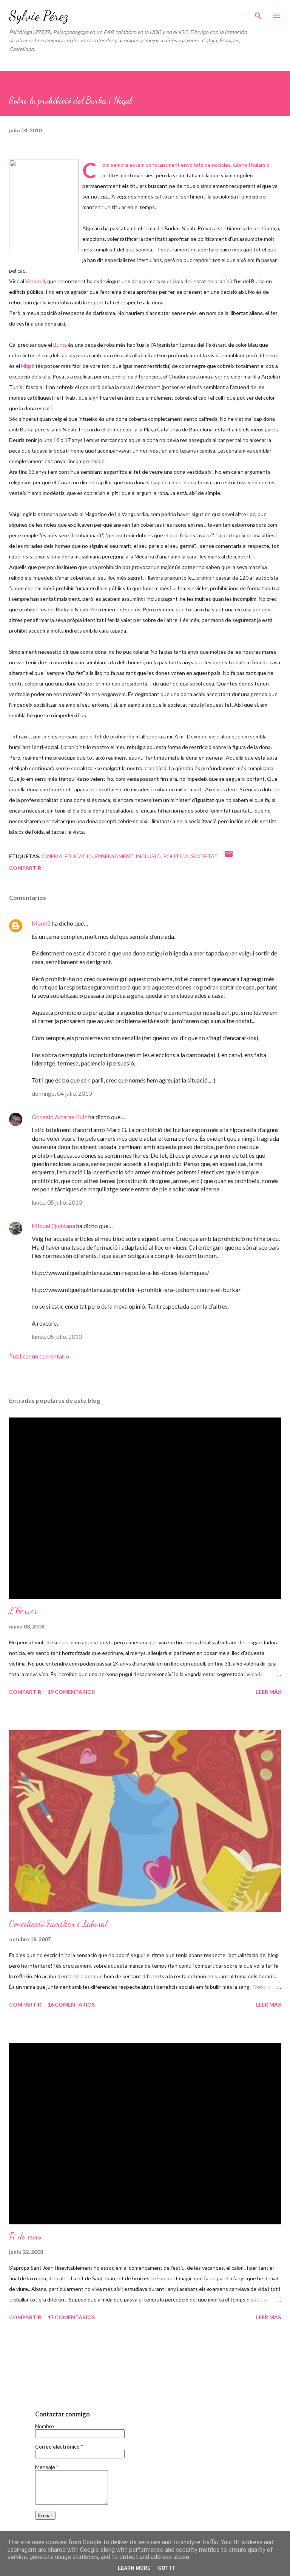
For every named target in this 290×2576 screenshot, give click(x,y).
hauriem (135, 313)
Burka (171, 228)
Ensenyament (114, 856)
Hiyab (69, 398)
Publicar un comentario (39, 1356)
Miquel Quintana (53, 1226)
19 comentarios (71, 1692)
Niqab (188, 228)
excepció (20, 376)
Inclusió (148, 856)
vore (95, 366)
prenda (259, 694)
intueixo (88, 419)
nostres (252, 652)
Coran (65, 482)
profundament (185, 355)
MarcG (41, 923)
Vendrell (35, 281)
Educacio (79, 856)
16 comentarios (71, 2005)
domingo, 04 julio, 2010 (62, 1093)
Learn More (134, 2568)
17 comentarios (71, 2317)
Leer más (268, 1692)
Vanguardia (135, 514)
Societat (204, 856)
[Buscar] (258, 14)
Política (176, 856)
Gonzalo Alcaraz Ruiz (59, 1117)
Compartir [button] (25, 868)
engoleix (244, 175)
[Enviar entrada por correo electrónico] (229, 856)
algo (225, 736)
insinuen (67, 567)
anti (39, 747)
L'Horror (23, 1611)
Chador (177, 376)
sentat (48, 599)
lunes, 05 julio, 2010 (57, 1202)
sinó (253, 482)
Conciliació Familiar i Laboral (58, 1924)
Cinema (52, 856)
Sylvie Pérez (39, 16)
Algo (88, 228)
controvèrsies (137, 175)
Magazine (96, 514)
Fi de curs (25, 2236)
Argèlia (270, 376)
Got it (167, 2568)
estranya (55, 461)
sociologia (224, 196)
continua (69, 472)
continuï (49, 789)
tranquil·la (70, 779)
